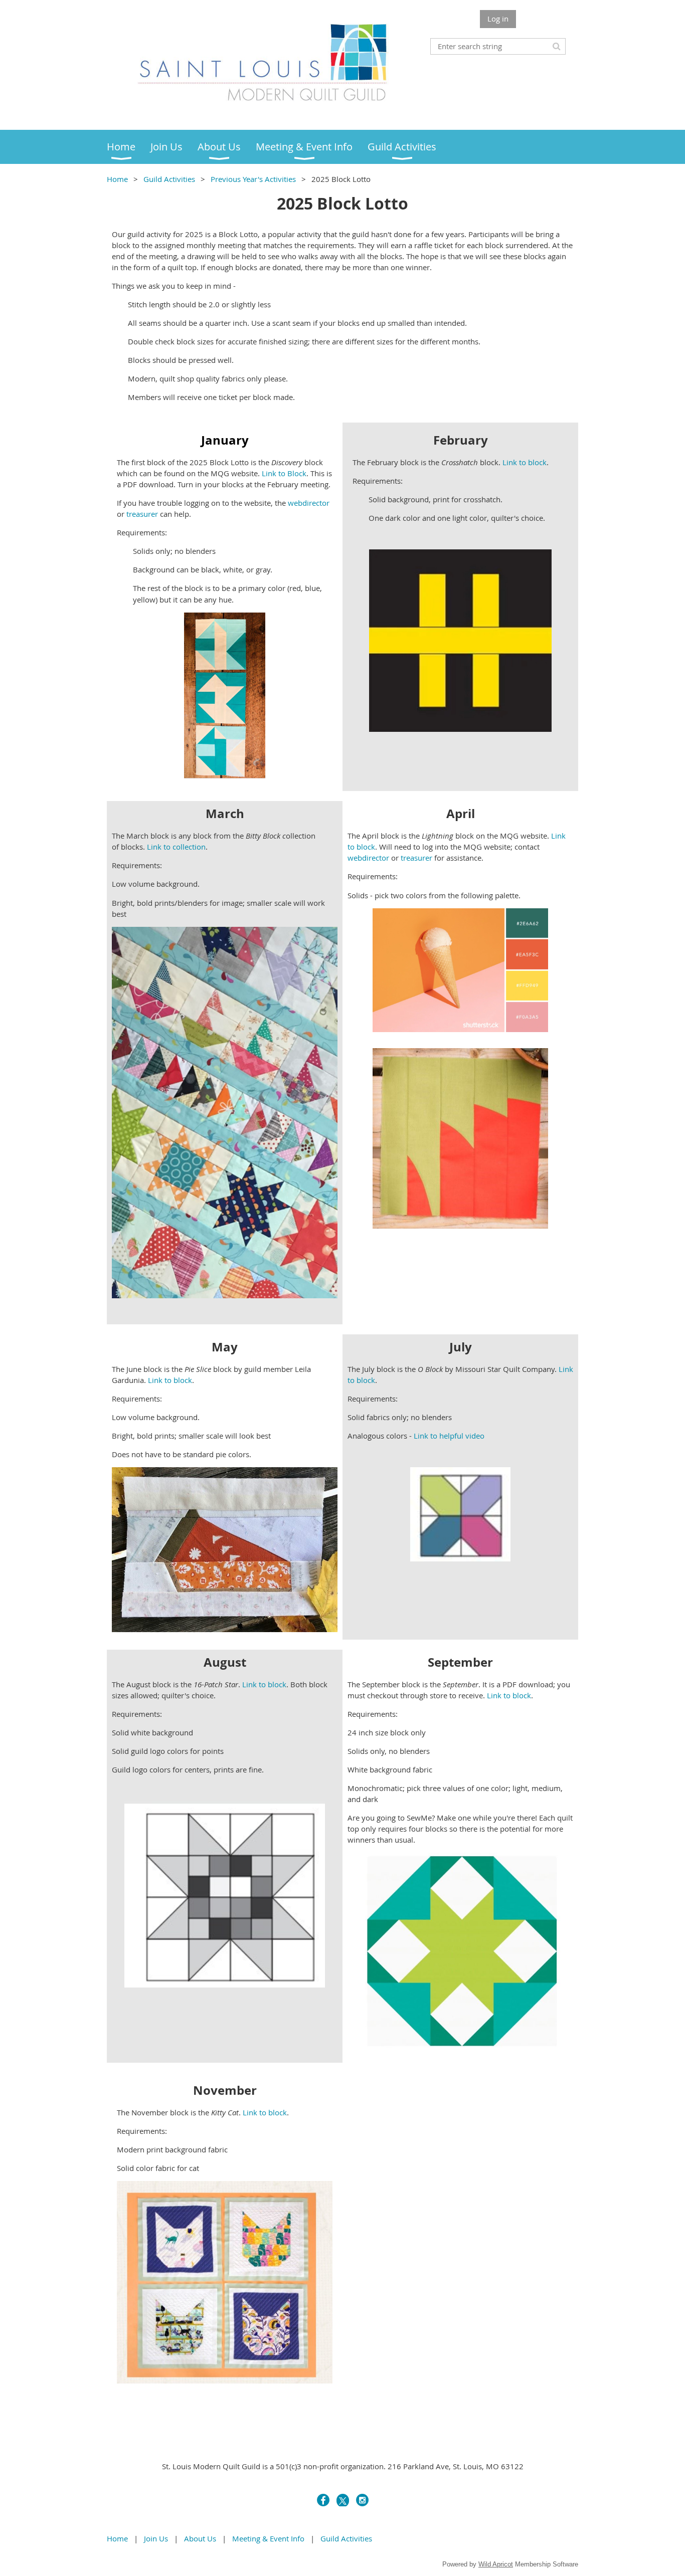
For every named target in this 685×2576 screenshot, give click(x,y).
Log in (498, 19)
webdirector (309, 503)
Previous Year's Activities (253, 179)
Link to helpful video (449, 1436)
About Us (200, 2538)
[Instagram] (362, 2500)
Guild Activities (169, 179)
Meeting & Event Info (268, 2538)
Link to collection (176, 847)
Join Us (156, 2538)
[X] (343, 2500)
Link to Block (284, 473)
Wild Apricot (496, 2564)
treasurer (142, 514)
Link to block (525, 462)
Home (117, 179)
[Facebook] (323, 2500)
